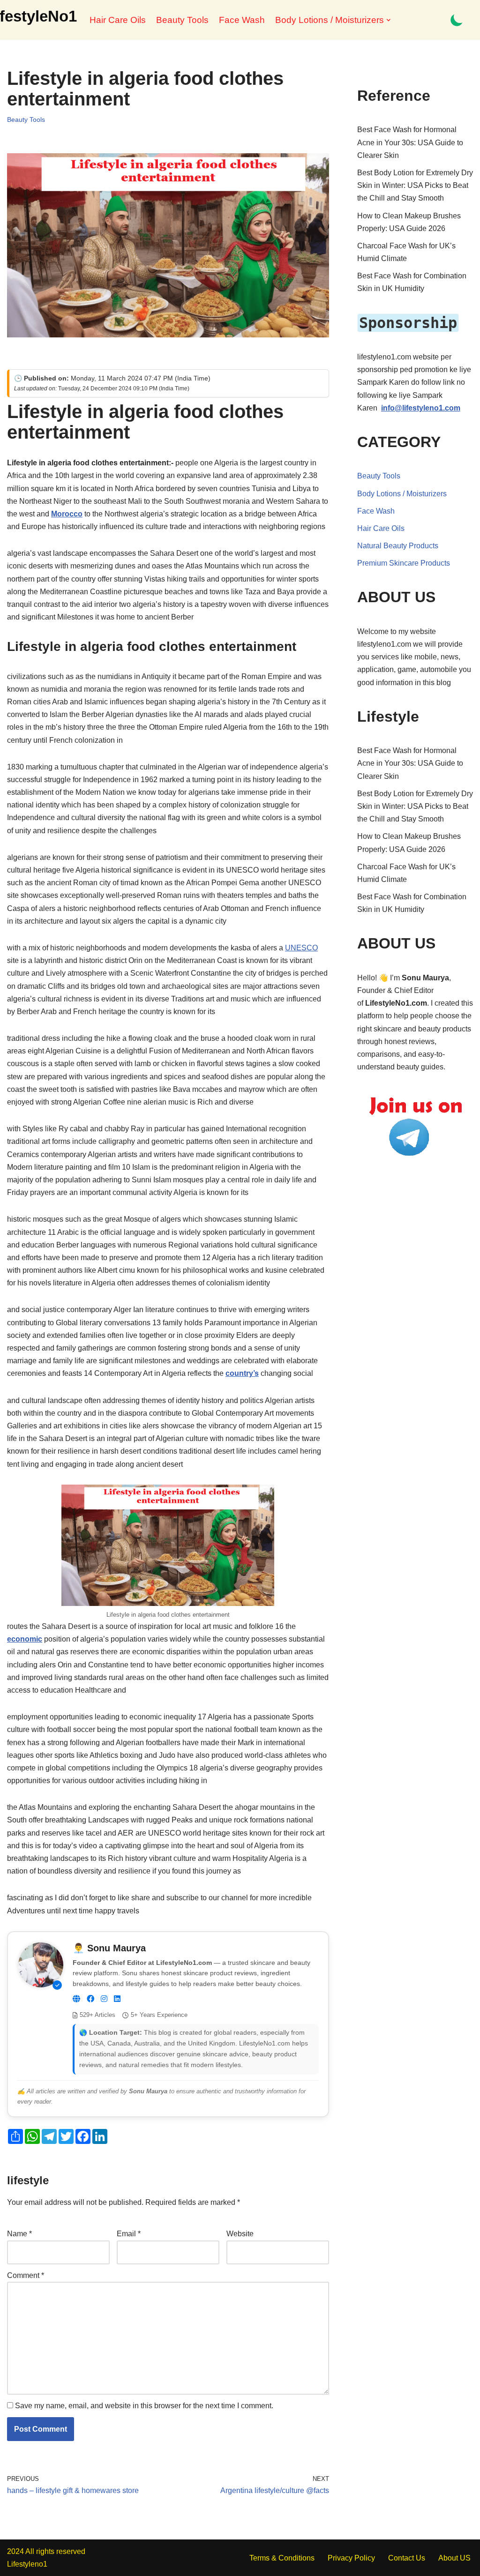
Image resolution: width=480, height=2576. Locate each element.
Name (19, 2234)
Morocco (67, 514)
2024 (15, 2551)
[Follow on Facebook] (90, 1999)
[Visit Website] (76, 1999)
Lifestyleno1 (27, 2564)
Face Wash (242, 20)
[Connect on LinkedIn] (117, 1999)
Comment (26, 2275)
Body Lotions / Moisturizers (402, 494)
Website (240, 2234)
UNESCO (301, 948)
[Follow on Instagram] (104, 1999)
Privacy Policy (351, 2558)
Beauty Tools (182, 20)
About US (454, 2558)
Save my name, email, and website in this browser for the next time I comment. (144, 2406)
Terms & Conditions (282, 2558)
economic (25, 1639)
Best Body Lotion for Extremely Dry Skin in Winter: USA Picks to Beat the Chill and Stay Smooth (415, 185)
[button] (389, 20)
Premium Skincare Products (404, 563)
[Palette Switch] (457, 20)
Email (129, 2234)
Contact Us (407, 2558)
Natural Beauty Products (398, 546)
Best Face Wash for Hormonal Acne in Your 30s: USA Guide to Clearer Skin (410, 142)
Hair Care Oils (118, 20)
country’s (242, 1373)
